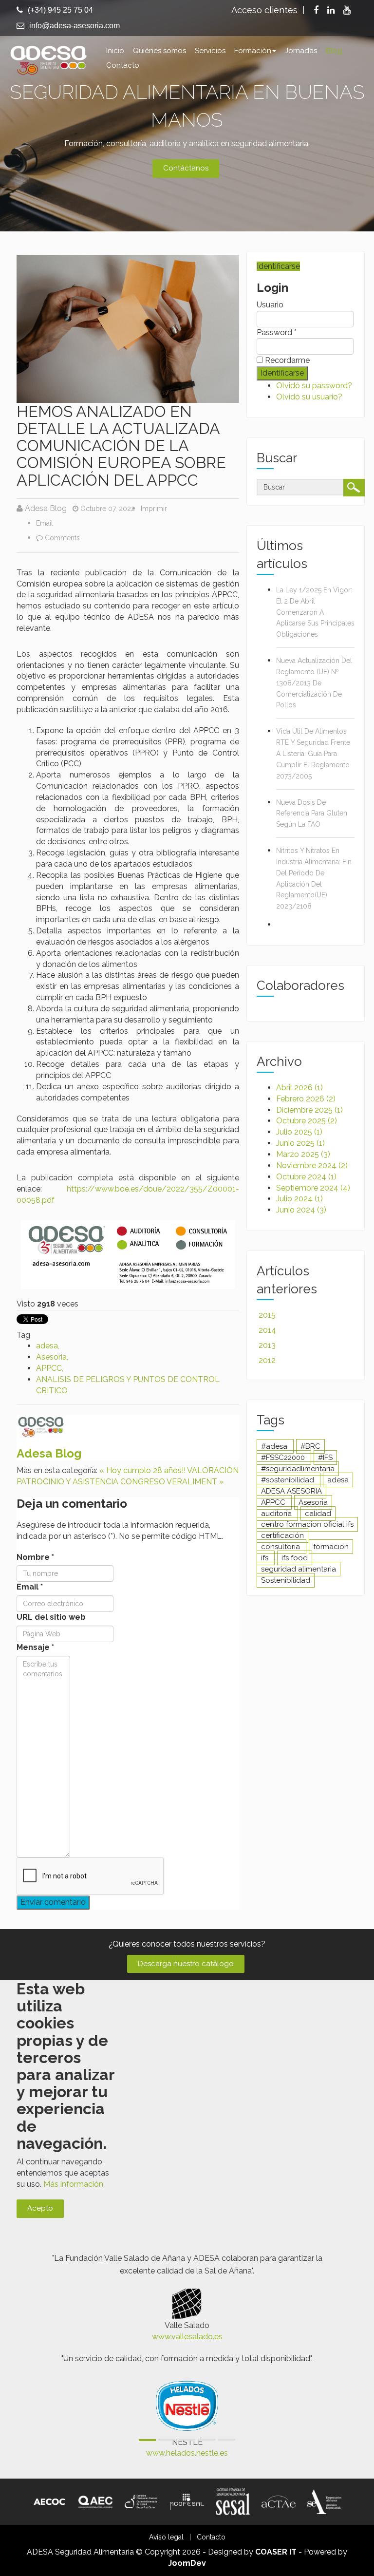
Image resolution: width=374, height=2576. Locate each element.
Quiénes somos (159, 51)
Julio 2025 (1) (299, 1132)
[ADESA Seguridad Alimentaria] (48, 59)
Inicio (115, 51)
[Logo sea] (324, 2501)
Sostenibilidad (286, 1580)
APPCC (49, 1368)
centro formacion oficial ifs (307, 1524)
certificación (282, 1535)
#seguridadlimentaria (298, 1469)
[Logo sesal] (233, 2501)
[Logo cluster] (141, 2501)
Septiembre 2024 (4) (313, 1188)
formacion (331, 1547)
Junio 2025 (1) (300, 1143)
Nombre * (35, 1557)
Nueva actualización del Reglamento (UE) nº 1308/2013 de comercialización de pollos (314, 683)
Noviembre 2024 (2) (312, 1165)
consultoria (281, 1547)
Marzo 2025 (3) (303, 1154)
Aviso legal (166, 2537)
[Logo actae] (279, 2501)
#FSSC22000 (284, 1458)
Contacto (123, 65)
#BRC (310, 1446)
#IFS (325, 1458)
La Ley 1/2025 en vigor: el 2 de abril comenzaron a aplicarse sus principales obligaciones (315, 612)
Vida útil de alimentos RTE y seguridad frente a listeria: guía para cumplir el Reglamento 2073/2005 (313, 753)
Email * (30, 1587)
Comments (62, 538)
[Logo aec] (95, 2501)
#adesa (275, 1446)
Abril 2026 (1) (299, 1088)
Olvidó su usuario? (309, 397)
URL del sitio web (51, 1617)
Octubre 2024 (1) (306, 1177)
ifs (266, 1558)
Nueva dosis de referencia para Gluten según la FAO (312, 814)
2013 (267, 1345)
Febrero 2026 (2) (306, 1099)
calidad (318, 1514)
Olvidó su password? (314, 386)
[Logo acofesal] (187, 2501)
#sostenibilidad (289, 1480)
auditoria (277, 1514)
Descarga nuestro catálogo (186, 1964)
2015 (267, 1315)
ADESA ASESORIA (291, 1491)
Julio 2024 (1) (299, 1199)
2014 (267, 1330)
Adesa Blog (46, 508)
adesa (47, 1346)
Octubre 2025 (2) (307, 1121)
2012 (267, 1360)
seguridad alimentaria (299, 1569)
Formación (253, 51)
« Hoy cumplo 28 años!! (142, 1470)
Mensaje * (35, 1647)
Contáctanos (186, 168)
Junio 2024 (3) (301, 1210)
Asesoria (51, 1357)
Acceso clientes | (268, 10)
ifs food (295, 1558)
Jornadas (301, 51)
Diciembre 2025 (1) (309, 1110)
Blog (334, 51)
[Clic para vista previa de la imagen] (128, 328)
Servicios (210, 51)
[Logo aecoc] (50, 2501)
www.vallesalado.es (187, 2337)
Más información (73, 2184)
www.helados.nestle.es (187, 2453)
